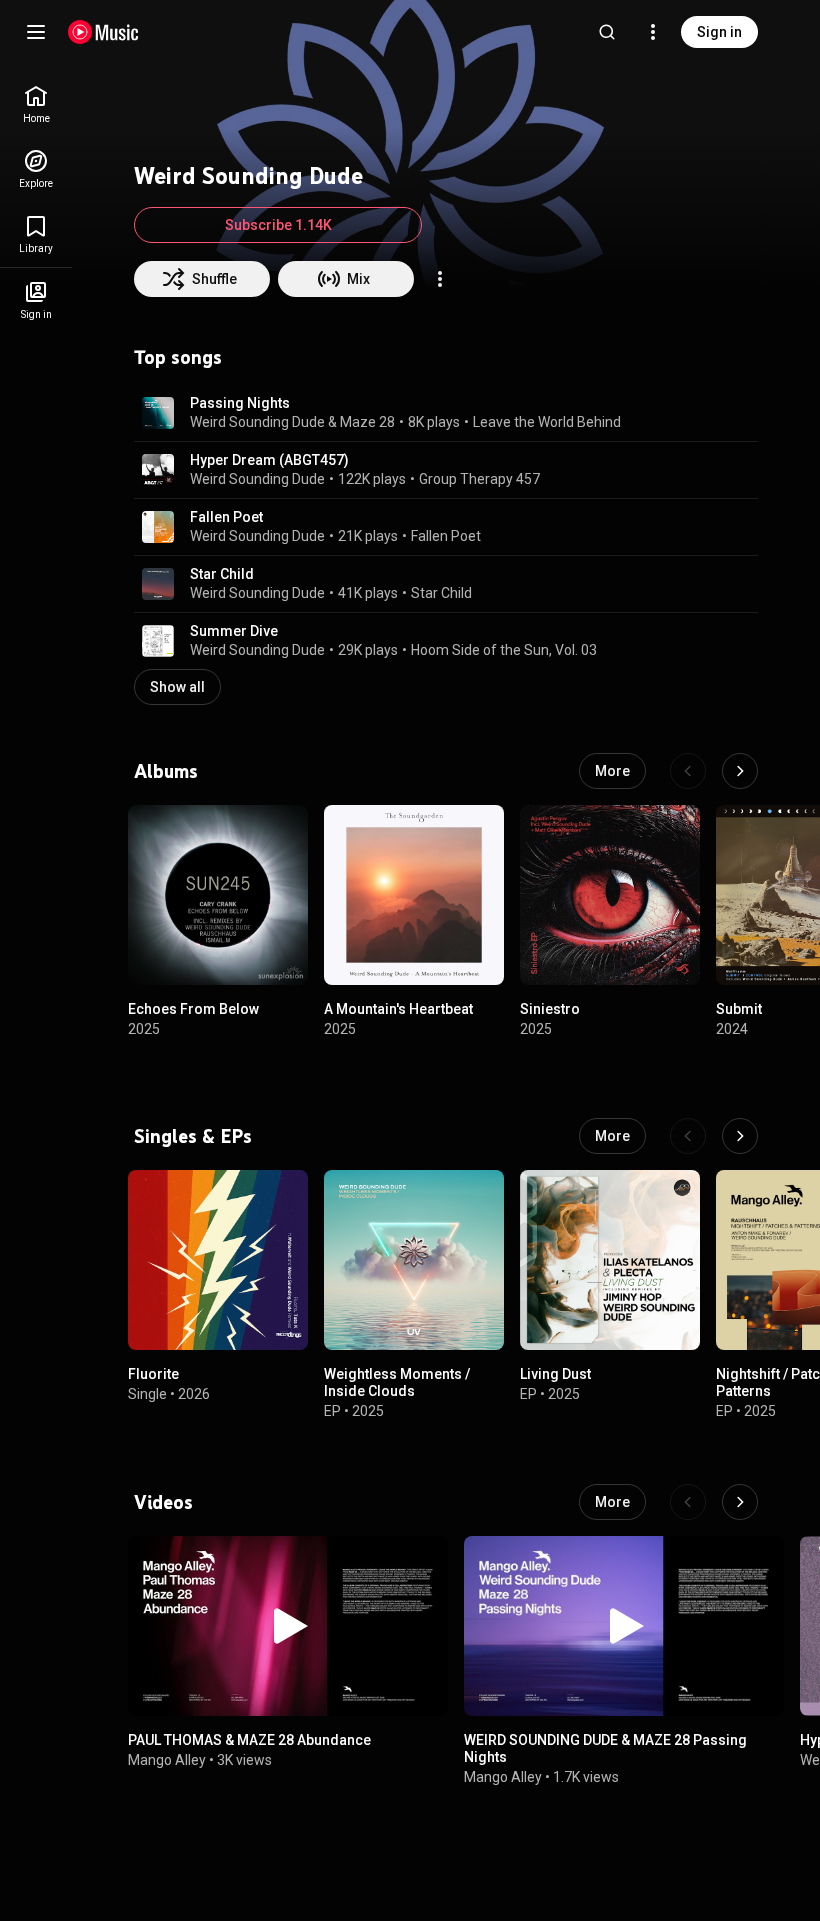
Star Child (222, 574)
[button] (158, 413)
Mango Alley (167, 1759)
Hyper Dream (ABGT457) (269, 460)
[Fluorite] (218, 1260)
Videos (163, 1502)
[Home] (103, 32)
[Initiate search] (607, 32)
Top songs (178, 357)
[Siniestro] (610, 895)
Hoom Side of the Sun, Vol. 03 (504, 650)
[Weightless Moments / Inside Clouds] (414, 1260)
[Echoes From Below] (218, 895)
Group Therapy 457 (479, 479)
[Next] (740, 771)
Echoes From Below (193, 1009)
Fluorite (153, 1374)
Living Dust (555, 1374)
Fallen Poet (226, 517)
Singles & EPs (193, 1136)
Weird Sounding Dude (257, 422)
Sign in (719, 32)
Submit (739, 1009)
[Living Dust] (610, 1260)
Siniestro (550, 1009)
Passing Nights (240, 403)
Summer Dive (234, 631)
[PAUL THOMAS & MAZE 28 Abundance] (288, 1626)
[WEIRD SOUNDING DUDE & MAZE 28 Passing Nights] (624, 1626)
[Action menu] (440, 279)
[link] (36, 104)
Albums (166, 771)
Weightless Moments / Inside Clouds (397, 1382)
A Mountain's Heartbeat (398, 1009)
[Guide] (36, 32)
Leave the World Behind (547, 422)
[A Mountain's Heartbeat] (414, 895)
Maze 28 (367, 422)
